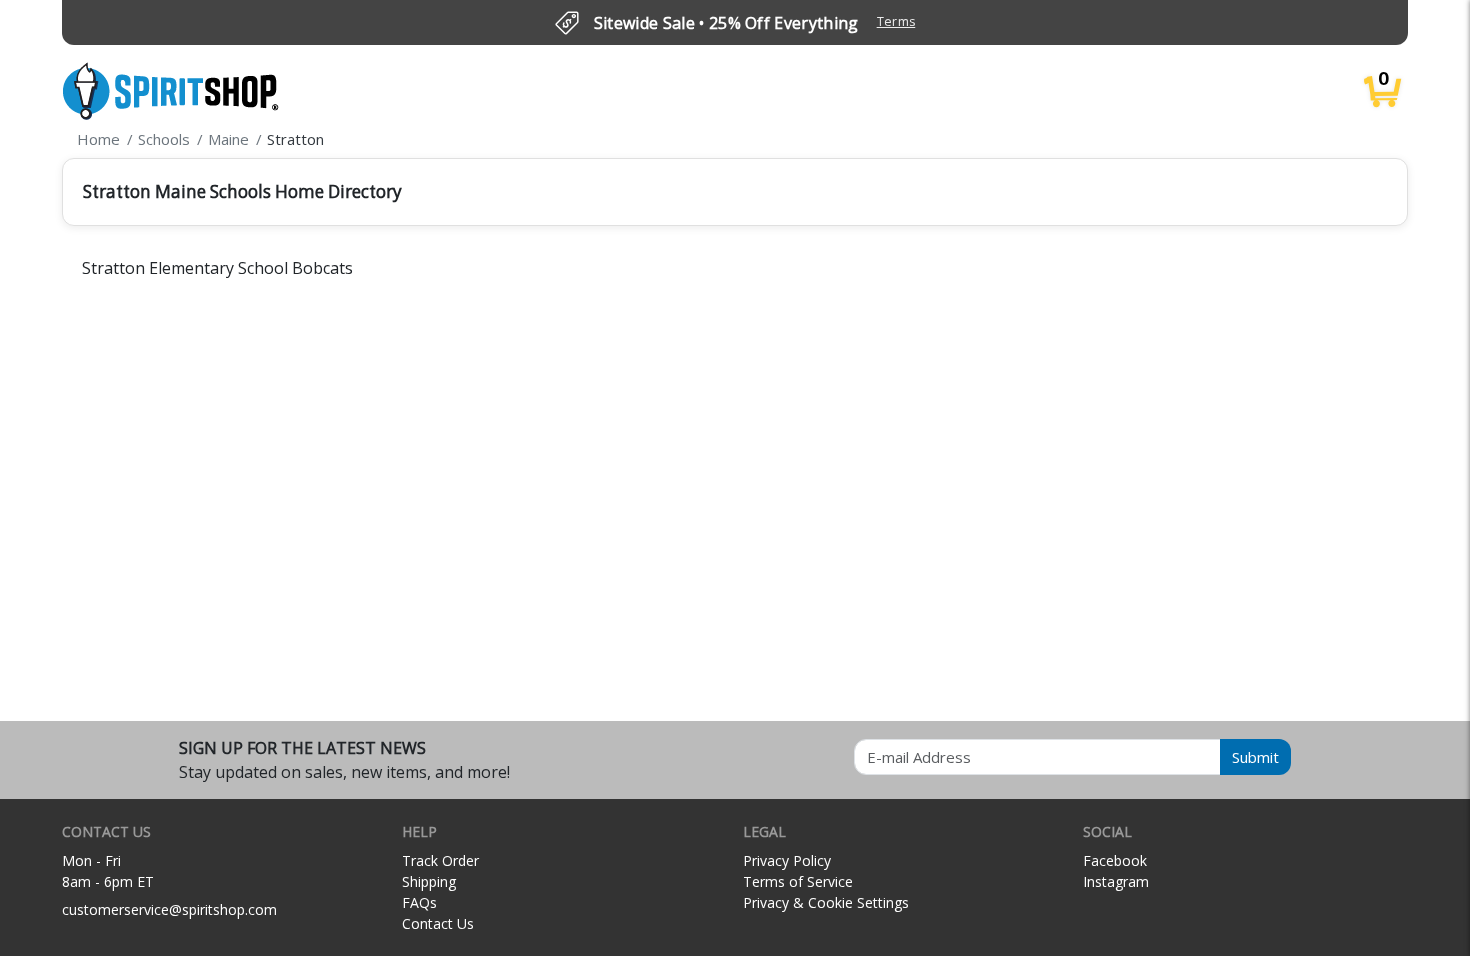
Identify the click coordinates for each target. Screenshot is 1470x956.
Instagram (1116, 881)
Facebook (1115, 860)
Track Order (440, 860)
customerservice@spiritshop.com (169, 909)
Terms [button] (896, 21)
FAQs (419, 902)
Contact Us (438, 923)
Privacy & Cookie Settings (826, 902)
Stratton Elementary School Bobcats (217, 268)
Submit (1255, 757)
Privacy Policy (787, 860)
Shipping (429, 881)
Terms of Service (798, 881)
